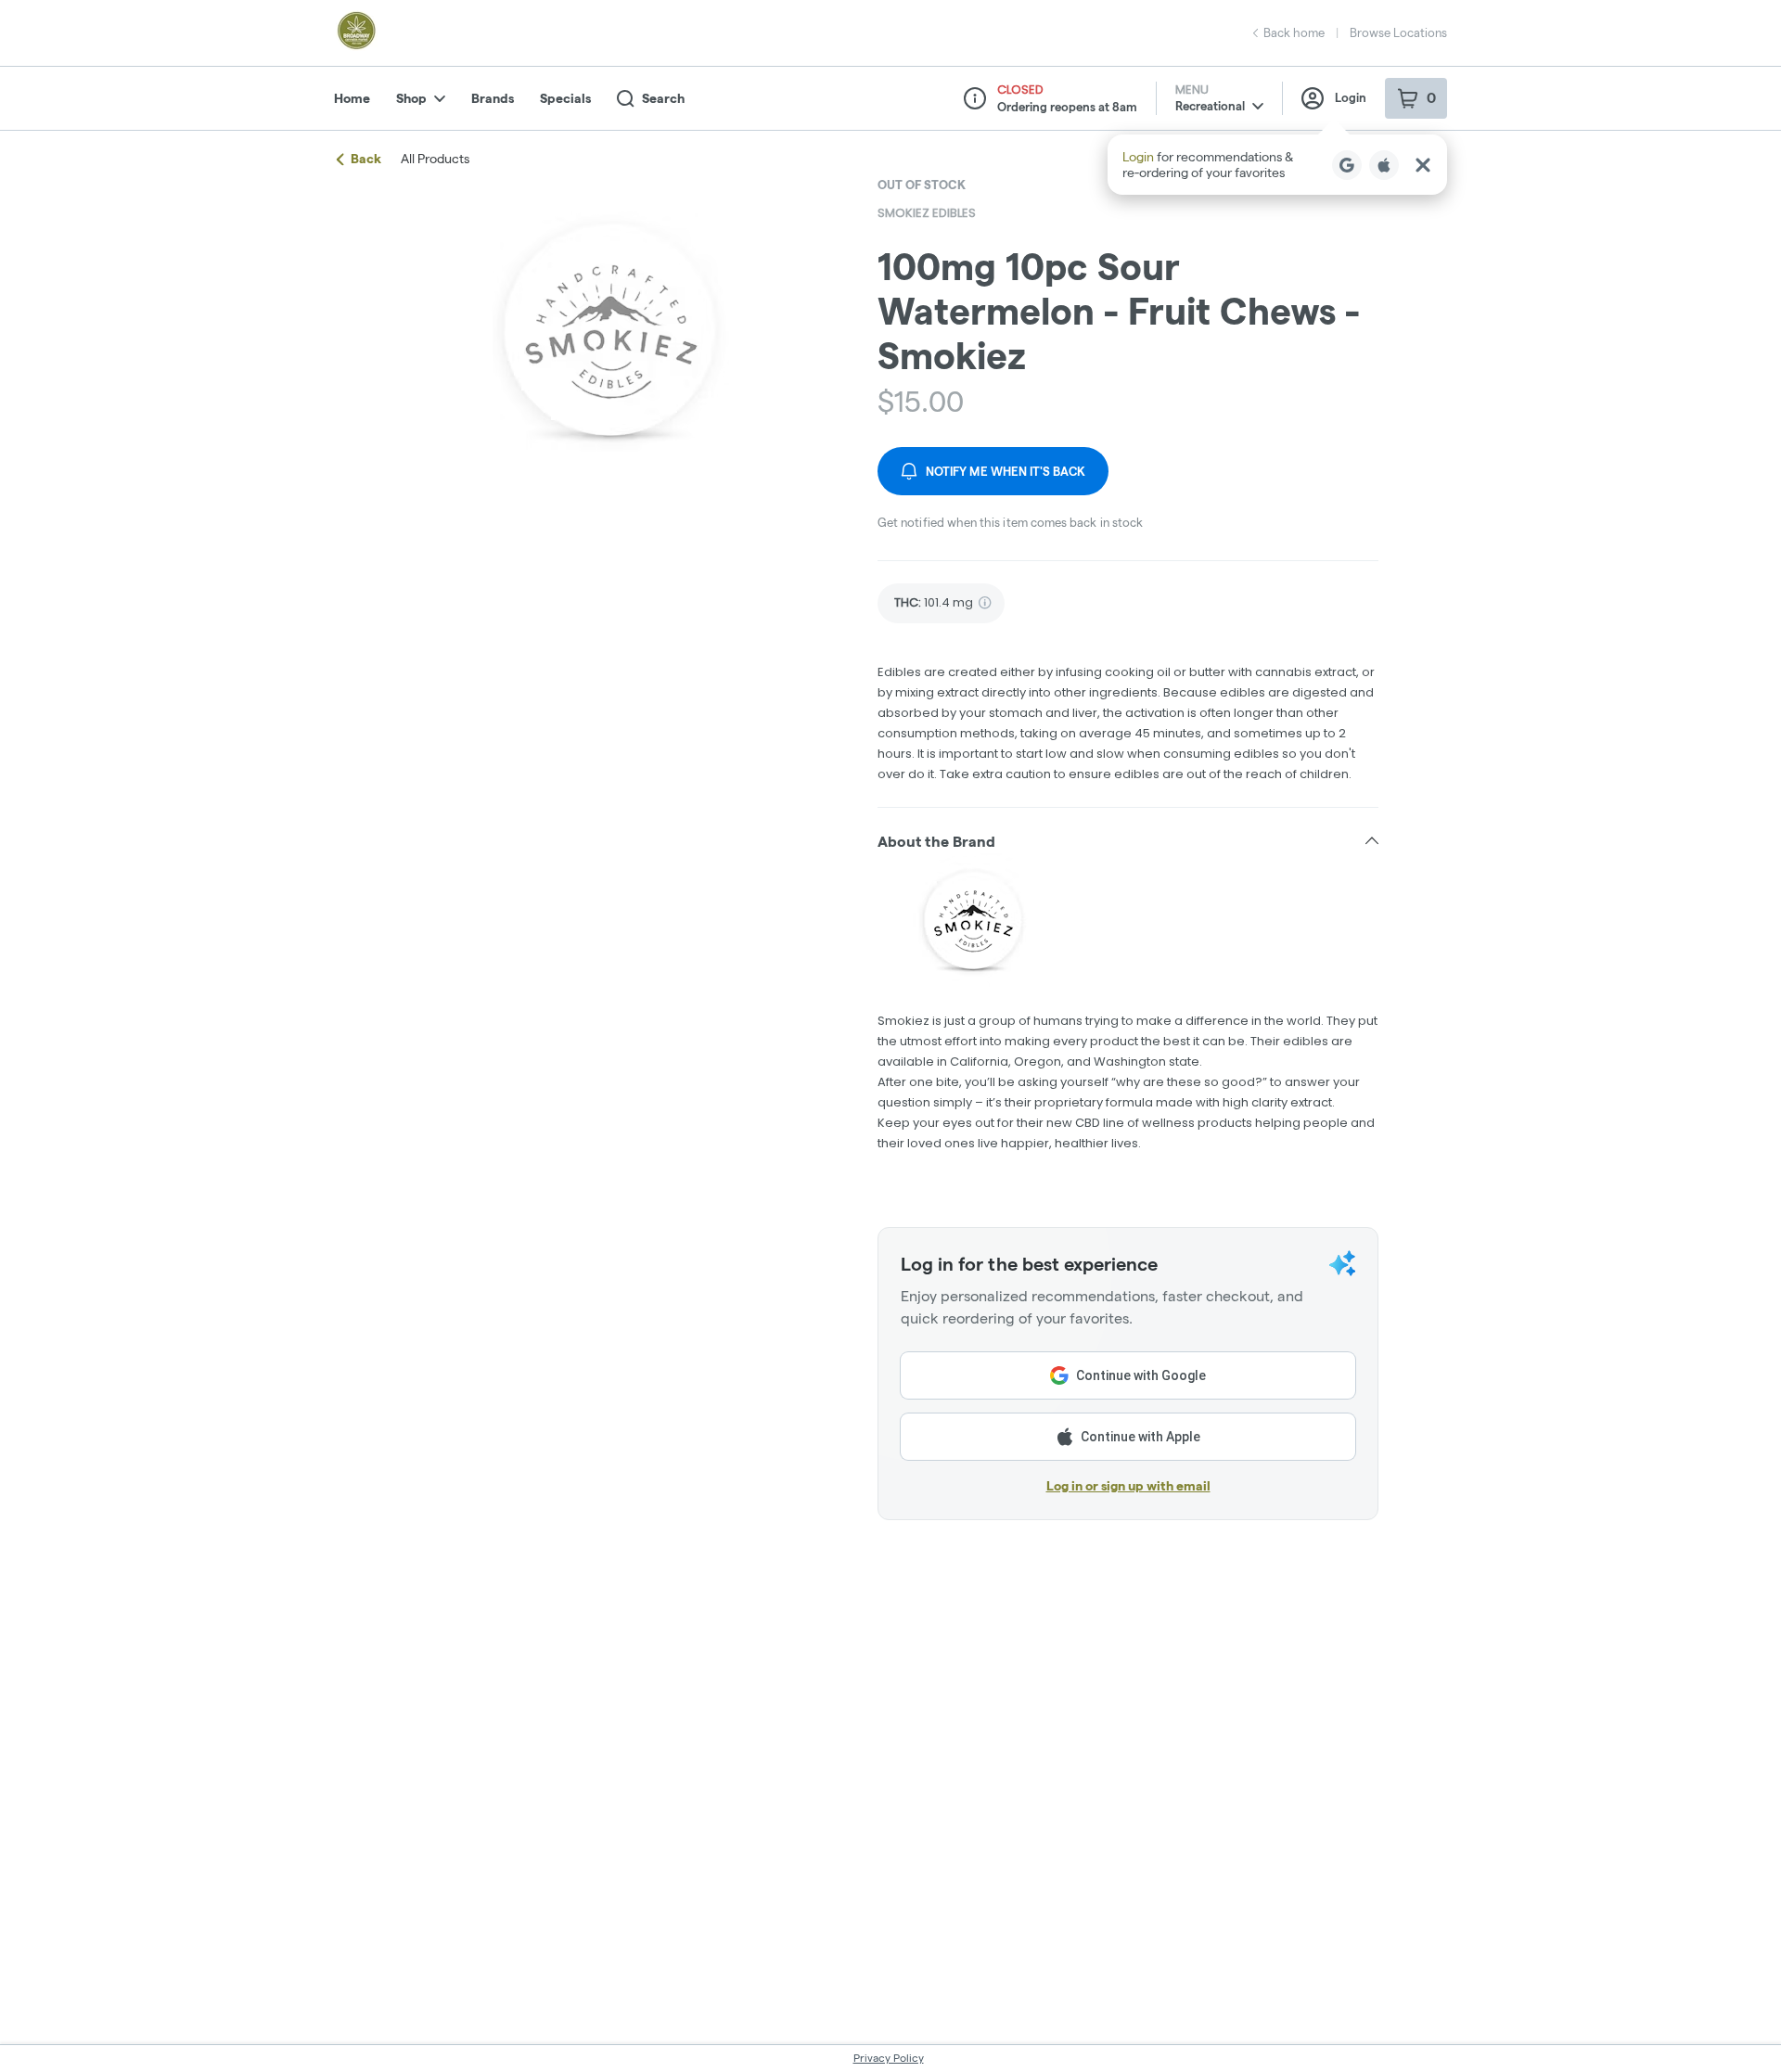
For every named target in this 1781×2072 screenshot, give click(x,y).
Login (1351, 97)
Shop (411, 98)
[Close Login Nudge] (1423, 165)
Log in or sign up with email (1128, 1486)
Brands (493, 98)
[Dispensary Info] (975, 98)
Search (663, 98)
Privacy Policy (889, 2058)
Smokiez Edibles (927, 213)
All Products (435, 159)
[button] (1277, 165)
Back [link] (366, 159)
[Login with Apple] (1384, 165)
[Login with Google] (1347, 165)
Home (352, 98)
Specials (565, 98)
